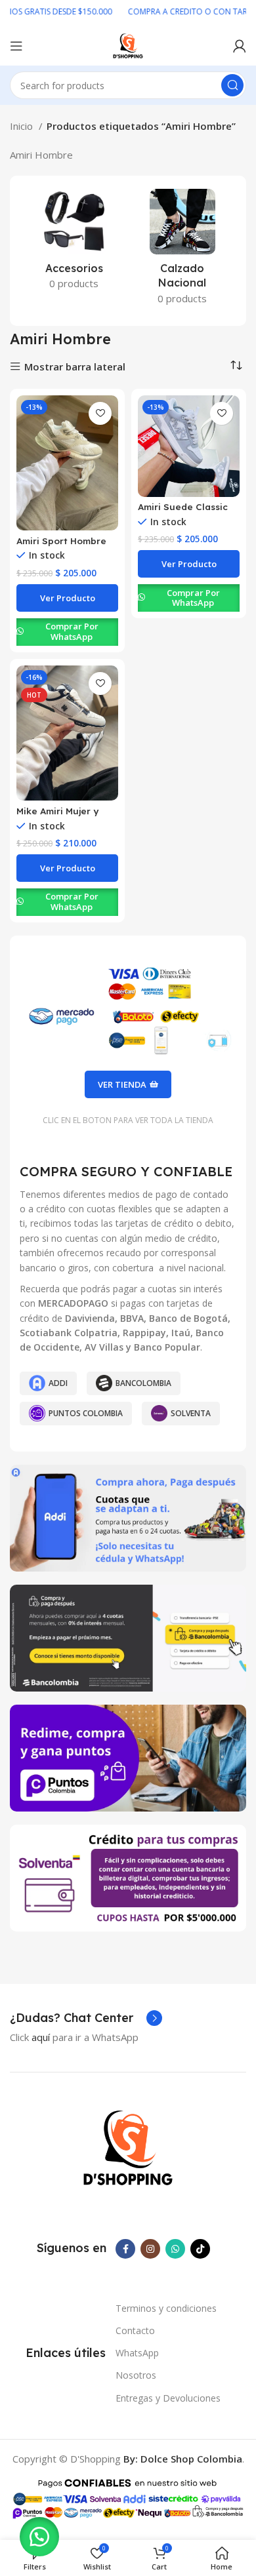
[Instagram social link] (150, 2249)
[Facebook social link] (125, 2249)
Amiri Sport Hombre (61, 541)
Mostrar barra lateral (75, 367)
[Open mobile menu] (16, 46)
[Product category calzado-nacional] (182, 251)
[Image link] (128, 2147)
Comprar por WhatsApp (72, 631)
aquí (41, 2037)
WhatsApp (137, 2353)
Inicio (23, 126)
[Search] (232, 85)
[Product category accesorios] (74, 243)
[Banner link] (128, 1518)
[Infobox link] (86, 2018)
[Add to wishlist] (100, 413)
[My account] (240, 46)
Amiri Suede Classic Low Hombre (183, 512)
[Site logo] (128, 45)
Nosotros (136, 2375)
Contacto (135, 2330)
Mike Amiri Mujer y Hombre (57, 816)
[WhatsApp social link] (175, 2249)
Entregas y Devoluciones (168, 2398)
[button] (39, 2537)
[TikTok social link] (200, 2249)
